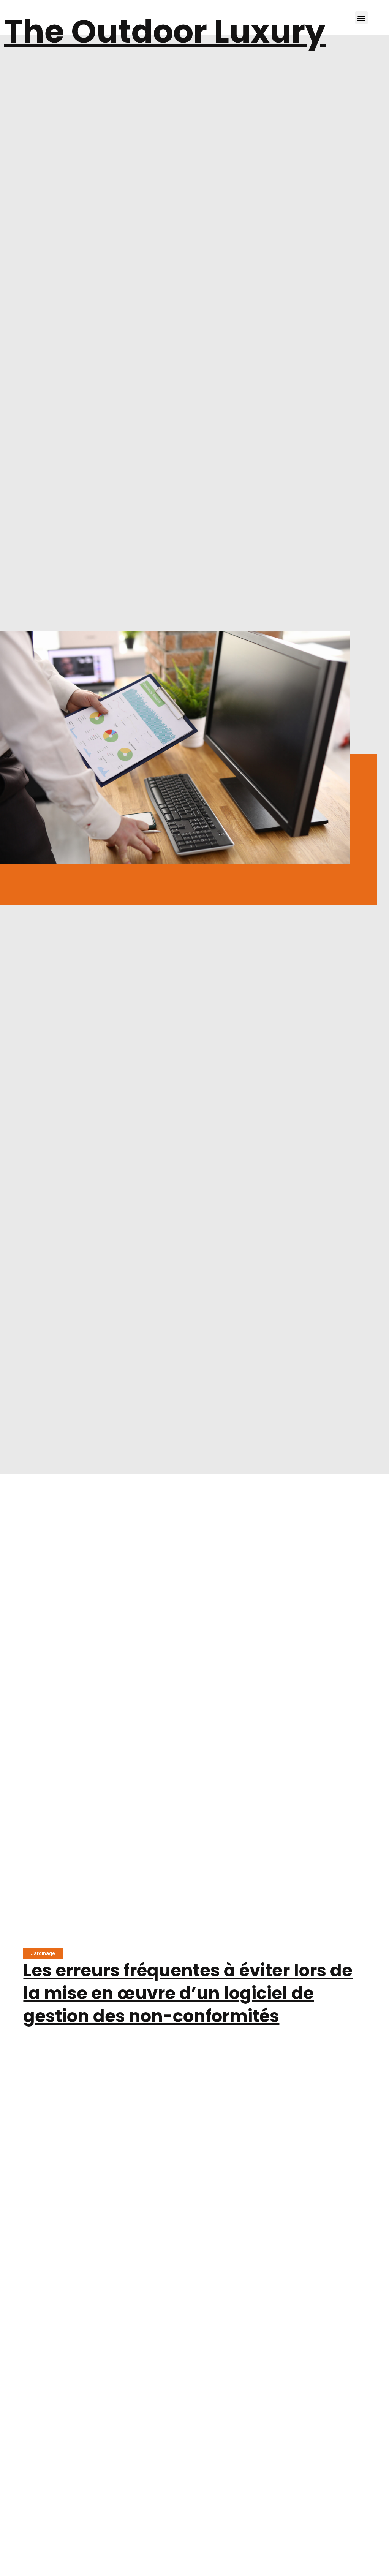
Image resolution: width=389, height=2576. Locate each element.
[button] (361, 18)
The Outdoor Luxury (165, 31)
